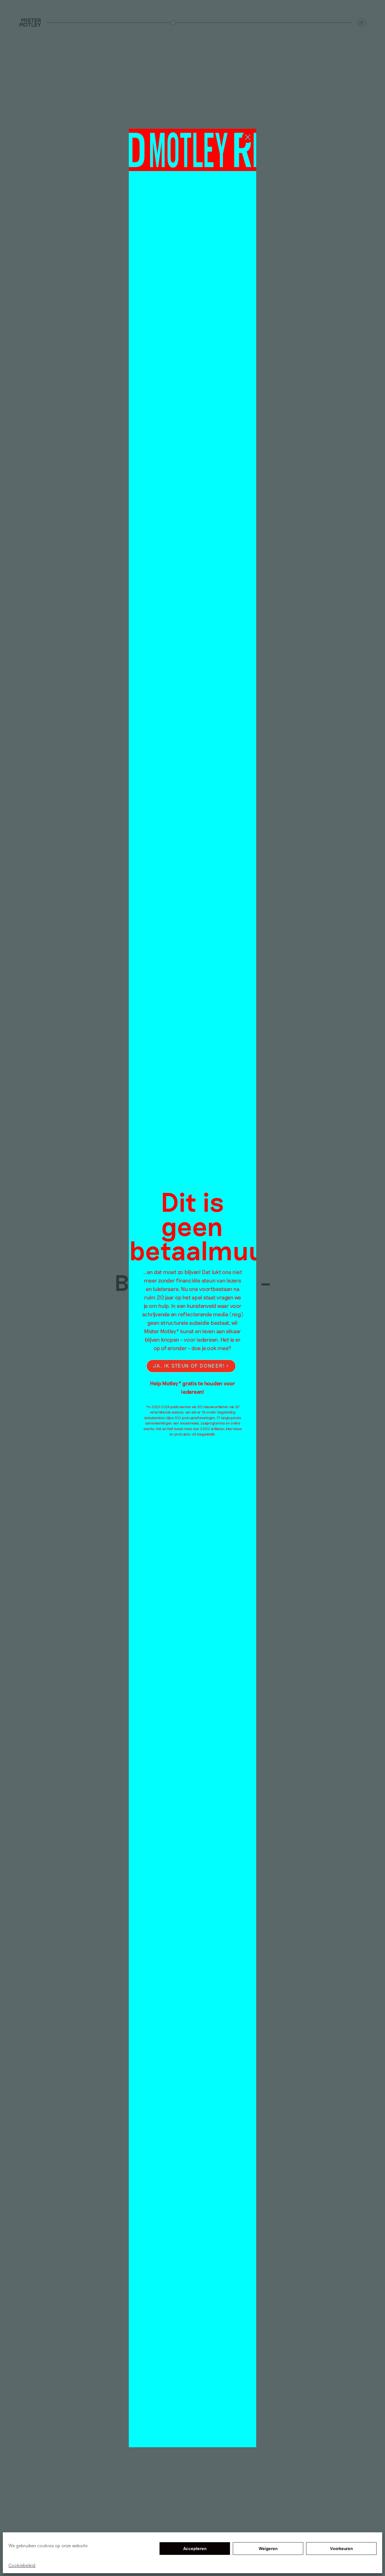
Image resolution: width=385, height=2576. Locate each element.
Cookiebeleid (22, 2565)
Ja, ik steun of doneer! (189, 1366)
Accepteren (195, 2549)
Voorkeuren (341, 2549)
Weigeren (268, 2549)
